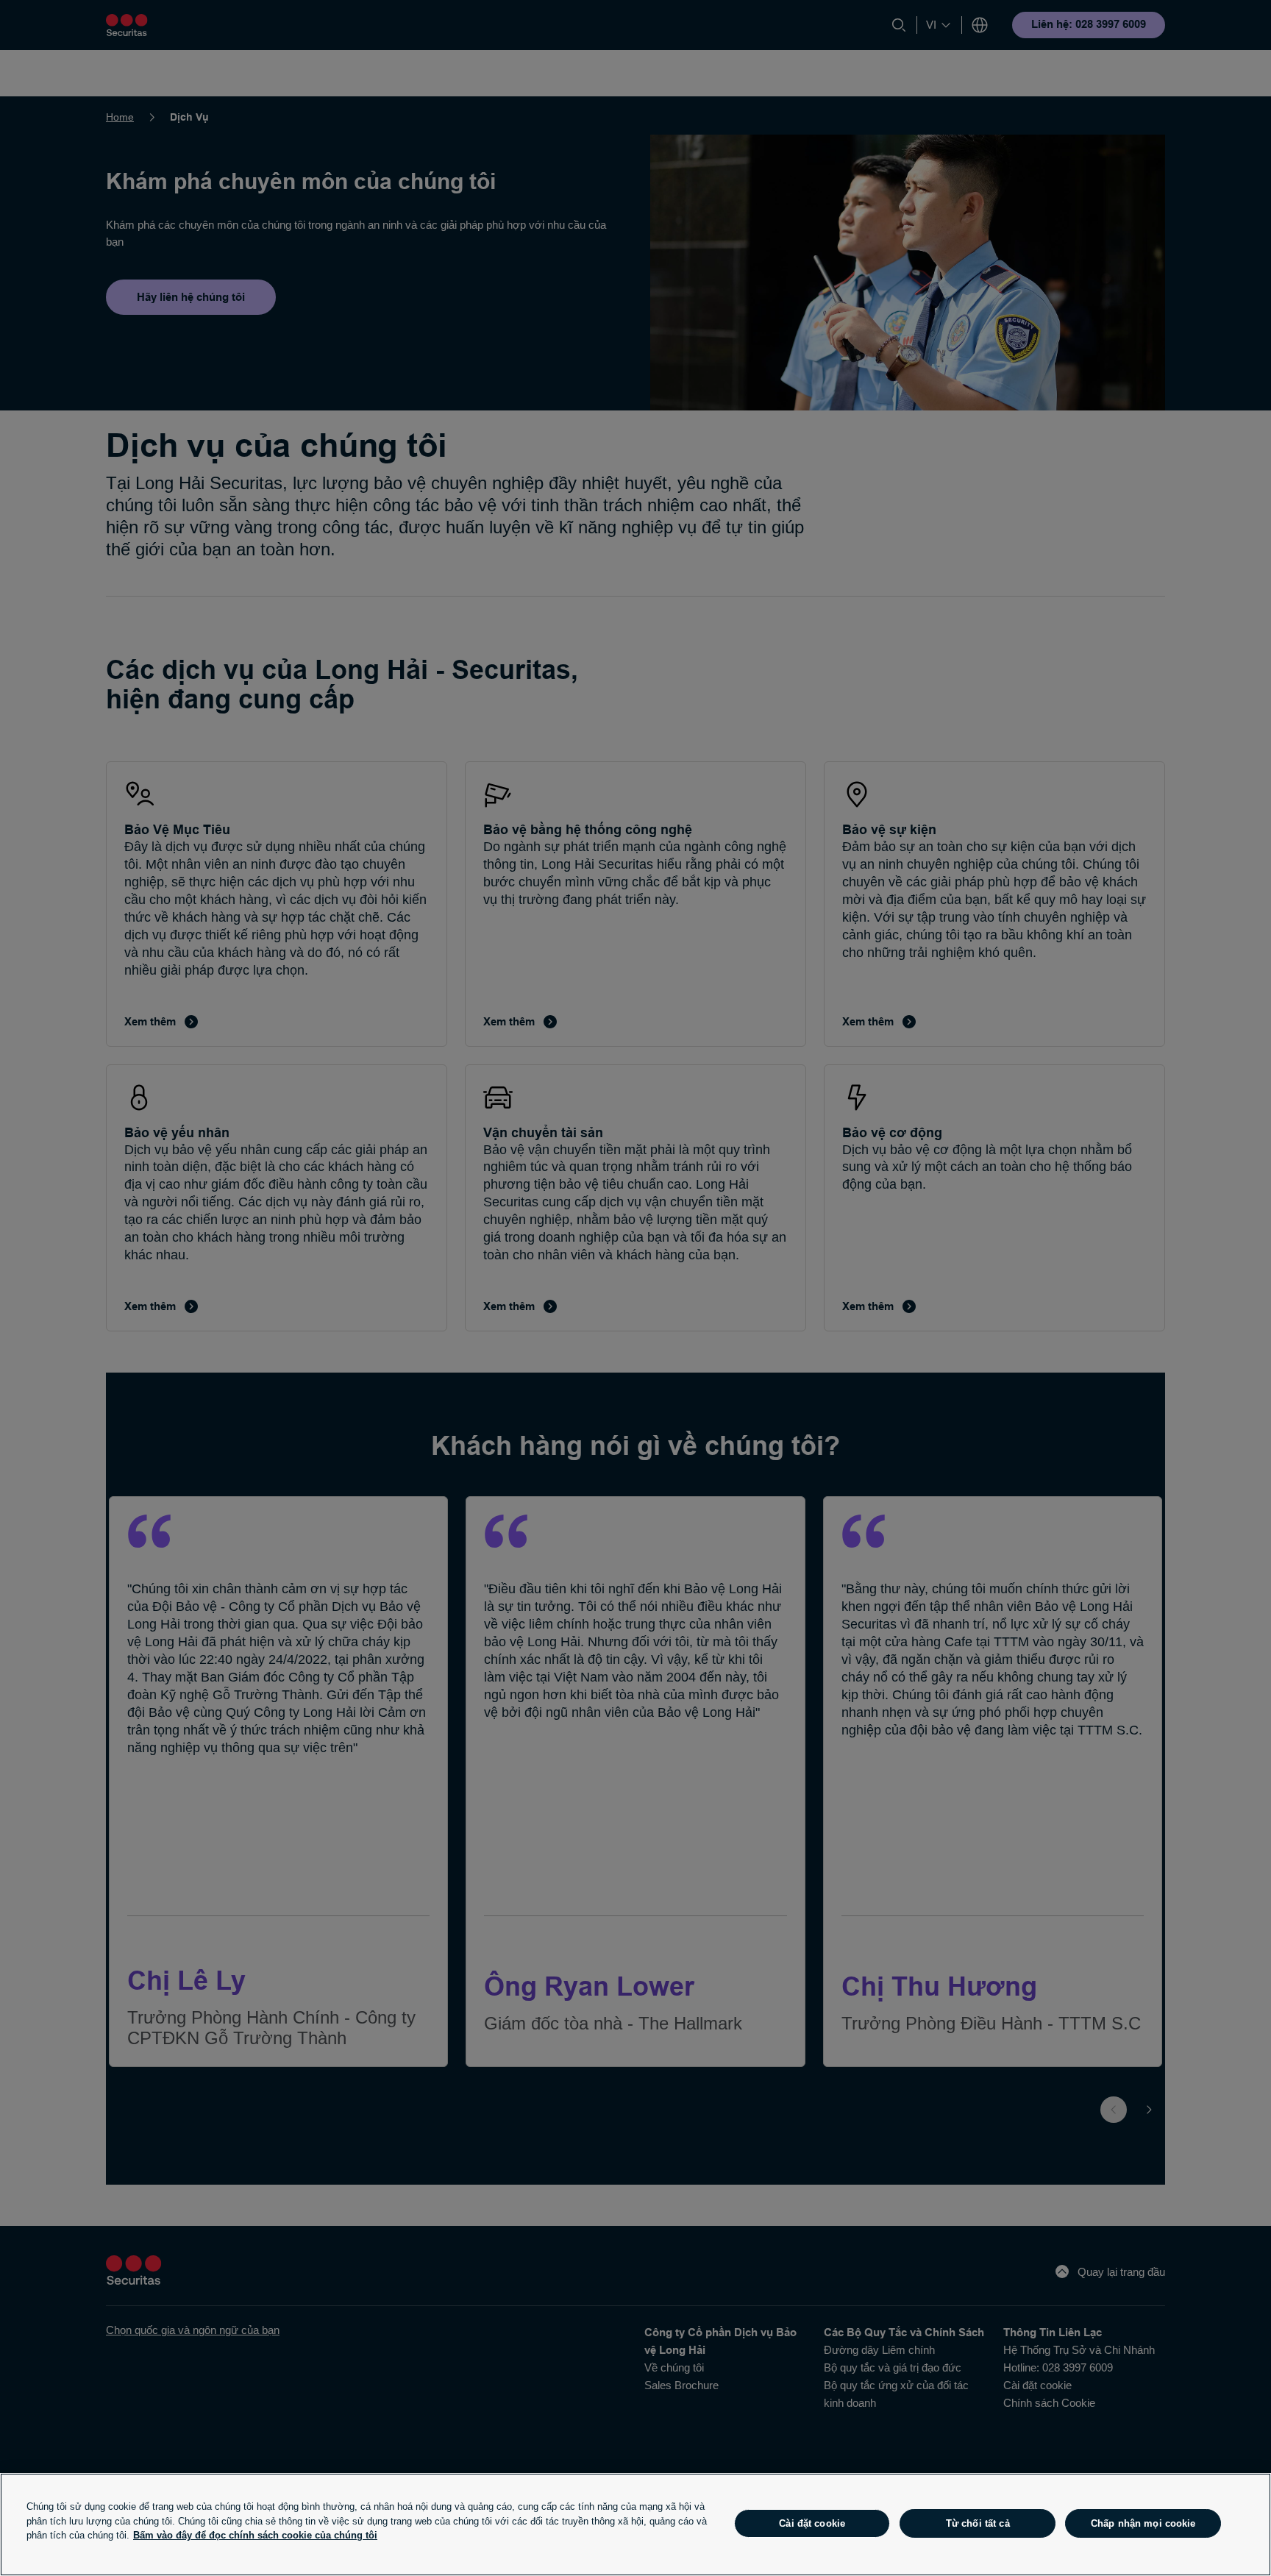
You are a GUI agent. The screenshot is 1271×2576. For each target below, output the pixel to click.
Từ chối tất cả (978, 2523)
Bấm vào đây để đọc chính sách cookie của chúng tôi (255, 2535)
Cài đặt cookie (812, 2523)
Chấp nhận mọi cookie (1143, 2523)
